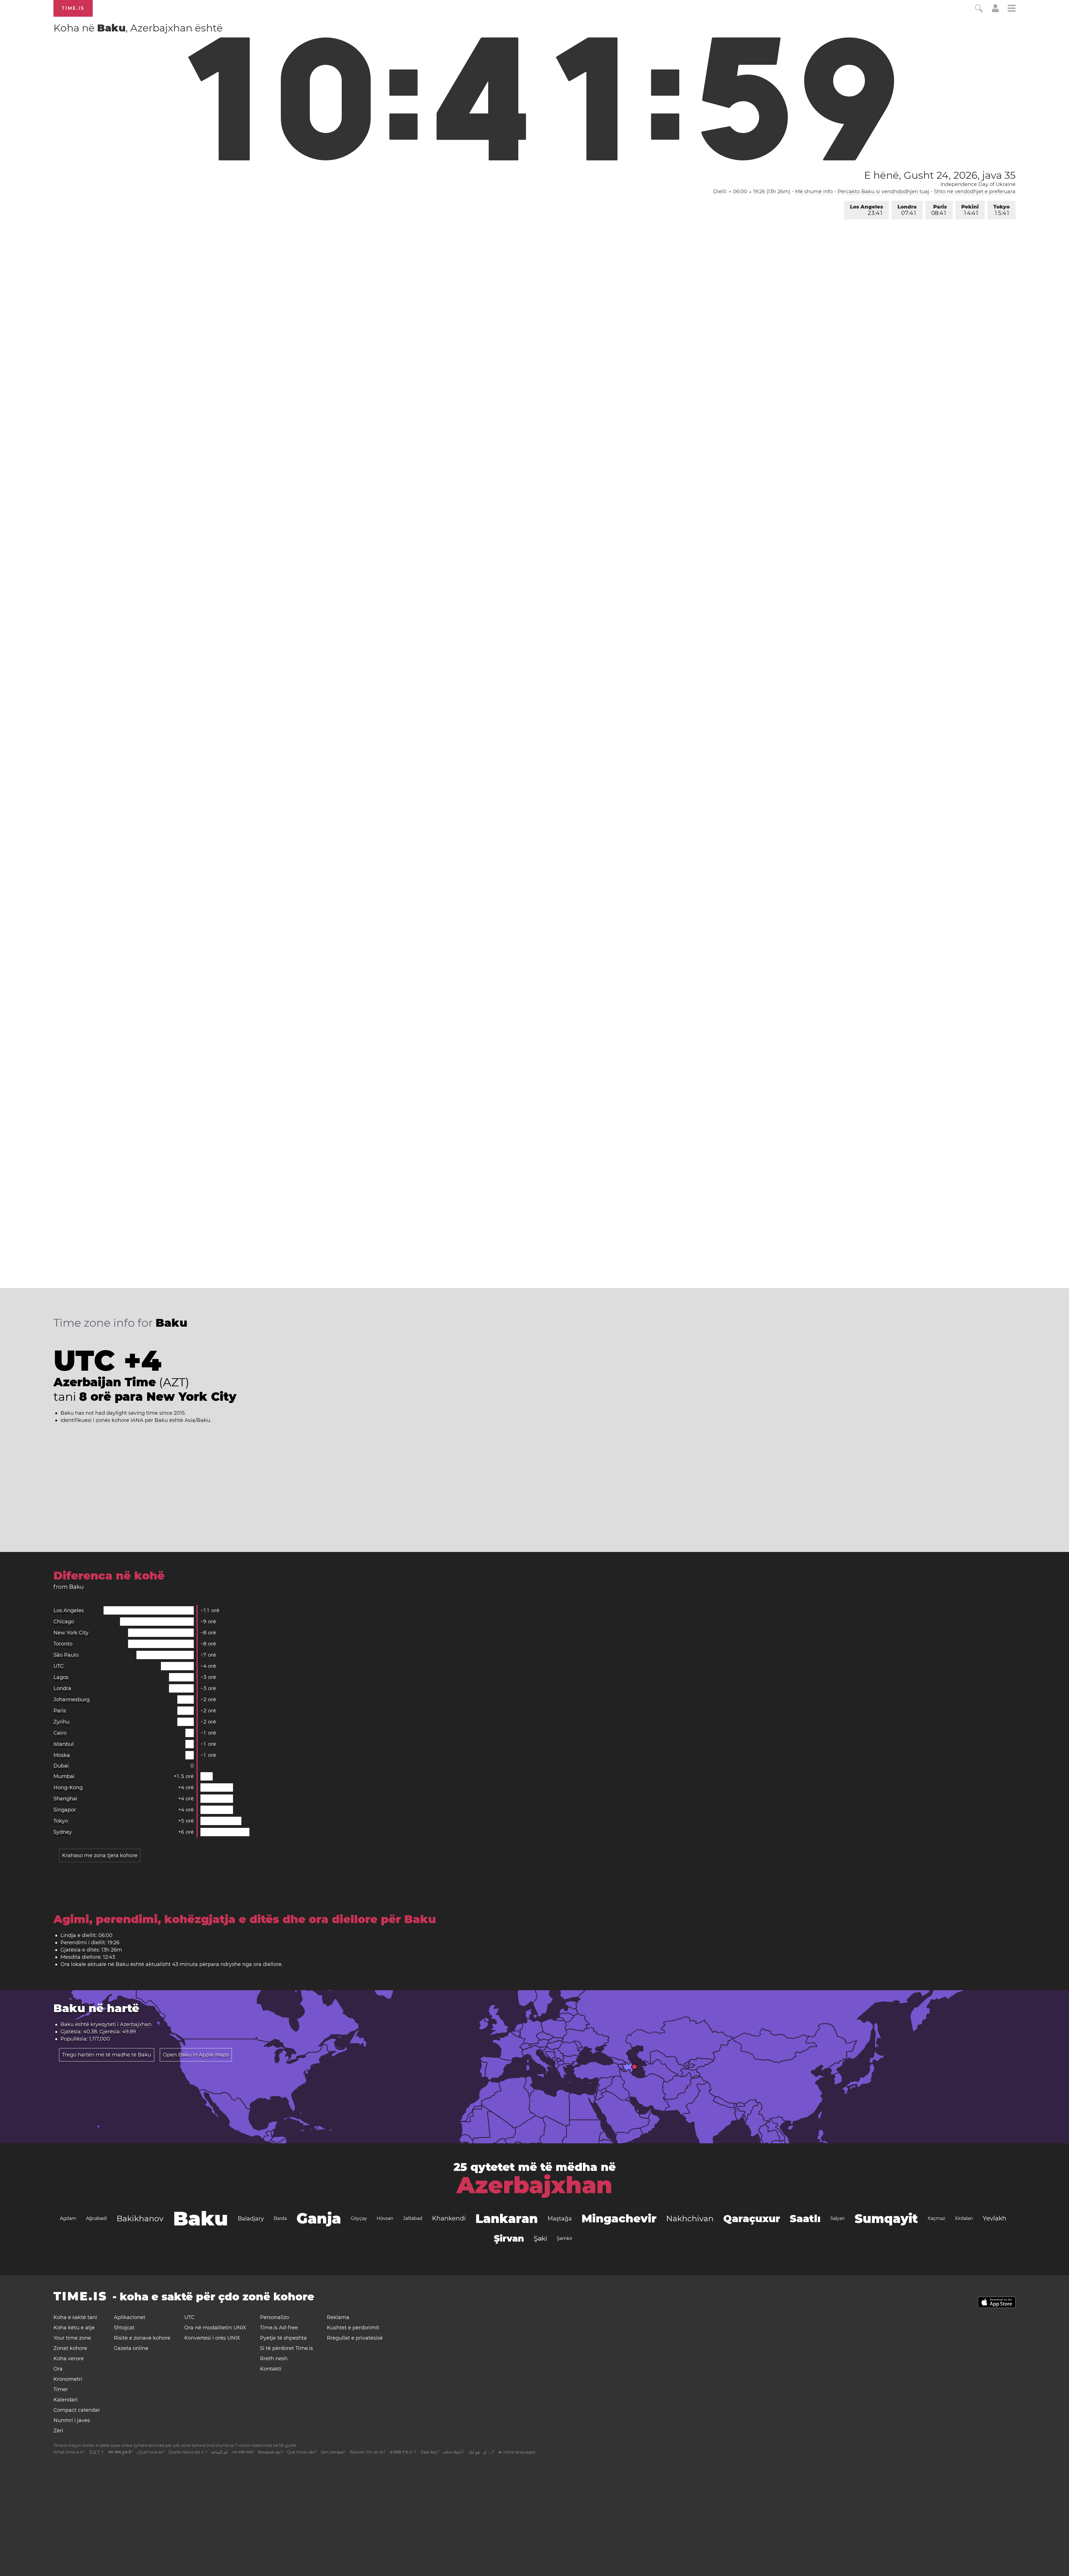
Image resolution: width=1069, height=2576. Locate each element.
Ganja (319, 2218)
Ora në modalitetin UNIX (215, 2328)
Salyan (838, 2218)
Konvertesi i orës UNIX (212, 2338)
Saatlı (805, 2219)
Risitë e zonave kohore (142, 2338)
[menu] (1012, 9)
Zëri (58, 2431)
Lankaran (507, 2219)
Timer (61, 2389)
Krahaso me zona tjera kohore (100, 1855)
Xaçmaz (936, 2218)
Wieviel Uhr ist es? (367, 2452)
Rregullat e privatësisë (355, 2338)
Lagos (61, 1677)
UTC (59, 1666)
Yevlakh (995, 2218)
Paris (939, 210)
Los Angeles (866, 210)
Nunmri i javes (72, 2420)
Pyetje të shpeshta (283, 2338)
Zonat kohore (70, 2348)
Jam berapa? (333, 2452)
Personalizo (274, 2317)
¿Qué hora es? (151, 2452)
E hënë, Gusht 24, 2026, (940, 175)
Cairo (60, 1733)
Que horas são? (302, 2452)
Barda (280, 2218)
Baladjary (251, 2219)
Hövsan (385, 2218)
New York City (71, 1633)
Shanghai (65, 1799)
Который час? (271, 2452)
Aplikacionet (130, 2317)
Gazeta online (131, 2348)
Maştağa (560, 2219)
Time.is (73, 8)
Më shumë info (814, 192)
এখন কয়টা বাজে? (243, 2452)
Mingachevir (619, 2218)
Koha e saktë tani (75, 2317)
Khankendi (449, 2218)
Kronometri (68, 2379)
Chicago (64, 1622)
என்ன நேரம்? (454, 2452)
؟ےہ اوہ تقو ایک (481, 2452)
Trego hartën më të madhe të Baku (107, 2055)
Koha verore (69, 2359)
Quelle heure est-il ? (188, 2452)
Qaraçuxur (752, 2219)
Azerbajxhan (136, 2024)
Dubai (61, 1766)
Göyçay (359, 2218)
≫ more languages (517, 2452)
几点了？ (97, 2452)
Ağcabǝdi (96, 2218)
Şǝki (540, 2238)
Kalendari (66, 2400)
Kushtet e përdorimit (353, 2328)
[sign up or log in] (995, 11)
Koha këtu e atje (74, 2328)
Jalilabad (413, 2218)
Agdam (68, 2218)
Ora (58, 2369)
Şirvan (509, 2238)
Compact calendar (77, 2410)
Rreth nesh (274, 2359)
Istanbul (64, 1744)
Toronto (63, 1644)
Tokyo (1001, 210)
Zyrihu (62, 1722)
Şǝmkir (565, 2238)
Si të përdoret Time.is (286, 2348)
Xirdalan (964, 2218)
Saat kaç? (430, 2452)
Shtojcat (124, 2328)
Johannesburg (72, 1700)
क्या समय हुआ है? (121, 2452)
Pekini (970, 210)
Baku (201, 2219)
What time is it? (69, 2452)
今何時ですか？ (403, 2452)
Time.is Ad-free (279, 2328)
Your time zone (72, 2338)
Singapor (65, 1810)
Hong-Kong (68, 1787)
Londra (907, 210)
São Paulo (66, 1655)
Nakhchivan (690, 2219)
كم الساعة (219, 2452)
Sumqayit (886, 2219)
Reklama (338, 2317)
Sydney (63, 1832)
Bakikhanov (140, 2219)
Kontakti (271, 2369)
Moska (62, 1755)
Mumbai (64, 1776)
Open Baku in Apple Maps (196, 2055)
